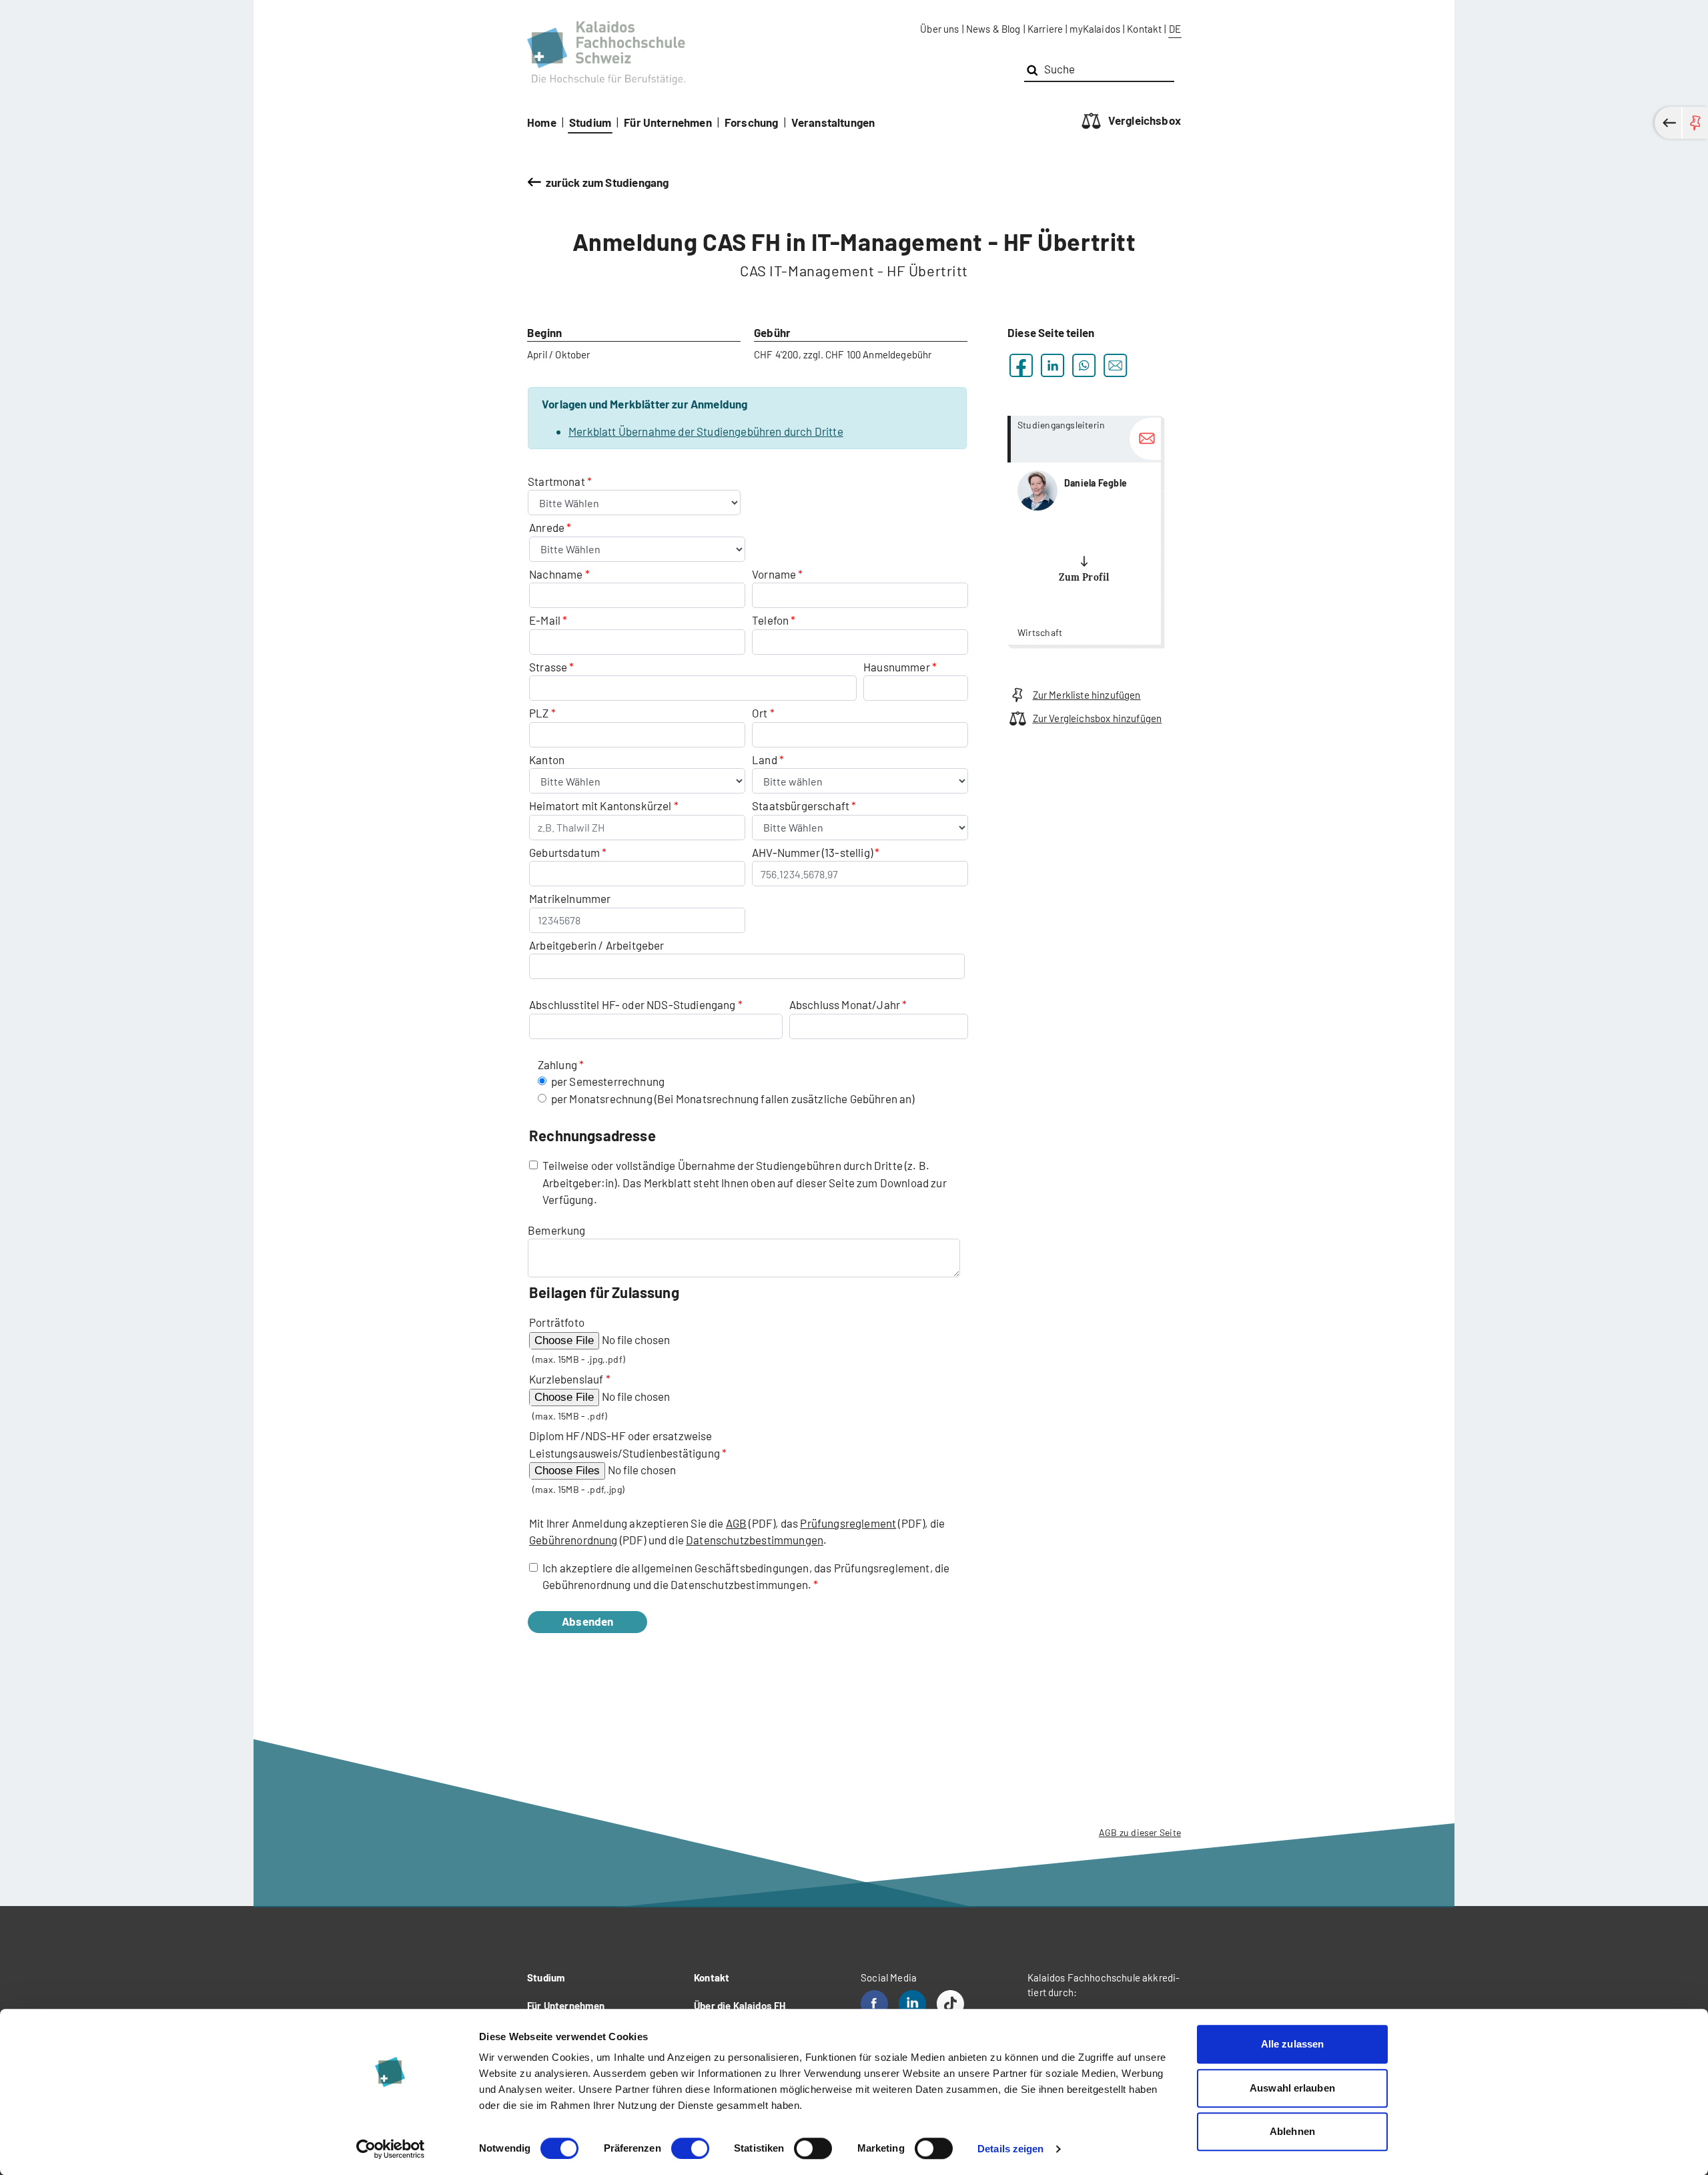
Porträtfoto (557, 1322)
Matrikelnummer (570, 898)
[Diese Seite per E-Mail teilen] (1115, 365)
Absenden (587, 1621)
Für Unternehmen (668, 122)
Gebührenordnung (573, 1540)
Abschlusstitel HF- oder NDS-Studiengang (632, 1004)
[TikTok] (950, 2004)
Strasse (548, 667)
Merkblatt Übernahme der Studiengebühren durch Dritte (706, 431)
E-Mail (545, 620)
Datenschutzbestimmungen (755, 1540)
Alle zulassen (1292, 2044)
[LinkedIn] (912, 2004)
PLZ (539, 713)
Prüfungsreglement (848, 1523)
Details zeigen (1010, 2149)
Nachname (556, 574)
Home (542, 122)
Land (766, 759)
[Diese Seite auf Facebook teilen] (1021, 365)
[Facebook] (874, 2004)
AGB (737, 1523)
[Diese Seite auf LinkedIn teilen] (1052, 365)
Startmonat (557, 481)
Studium (590, 122)
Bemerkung (557, 1230)
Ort (760, 713)
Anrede (548, 527)
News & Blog (993, 29)
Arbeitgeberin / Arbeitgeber (597, 945)
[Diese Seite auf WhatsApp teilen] (1084, 365)
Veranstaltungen (833, 122)
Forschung (752, 122)
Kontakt (1144, 29)
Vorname (774, 574)
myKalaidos (1095, 29)
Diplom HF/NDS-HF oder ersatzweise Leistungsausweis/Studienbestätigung (624, 1444)
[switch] (690, 2148)
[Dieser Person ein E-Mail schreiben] (1145, 439)
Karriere (1045, 29)
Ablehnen (1292, 2131)
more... (1084, 530)
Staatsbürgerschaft (802, 806)
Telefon (770, 620)
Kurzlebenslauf (566, 1379)
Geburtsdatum (564, 852)
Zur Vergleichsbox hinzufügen (1097, 718)
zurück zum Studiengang (607, 182)
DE (1175, 29)
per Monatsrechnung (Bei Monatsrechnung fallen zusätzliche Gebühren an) (733, 1099)
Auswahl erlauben (1292, 2088)
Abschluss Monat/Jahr (845, 1004)
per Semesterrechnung (608, 1081)
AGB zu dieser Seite (1140, 1832)
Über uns (939, 29)
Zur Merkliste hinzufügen (1087, 695)
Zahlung (557, 1064)
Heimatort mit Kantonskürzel (600, 806)
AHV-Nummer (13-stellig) (812, 852)
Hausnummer (897, 667)
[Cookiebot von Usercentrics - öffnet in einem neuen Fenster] (391, 2149)
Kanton (547, 759)
